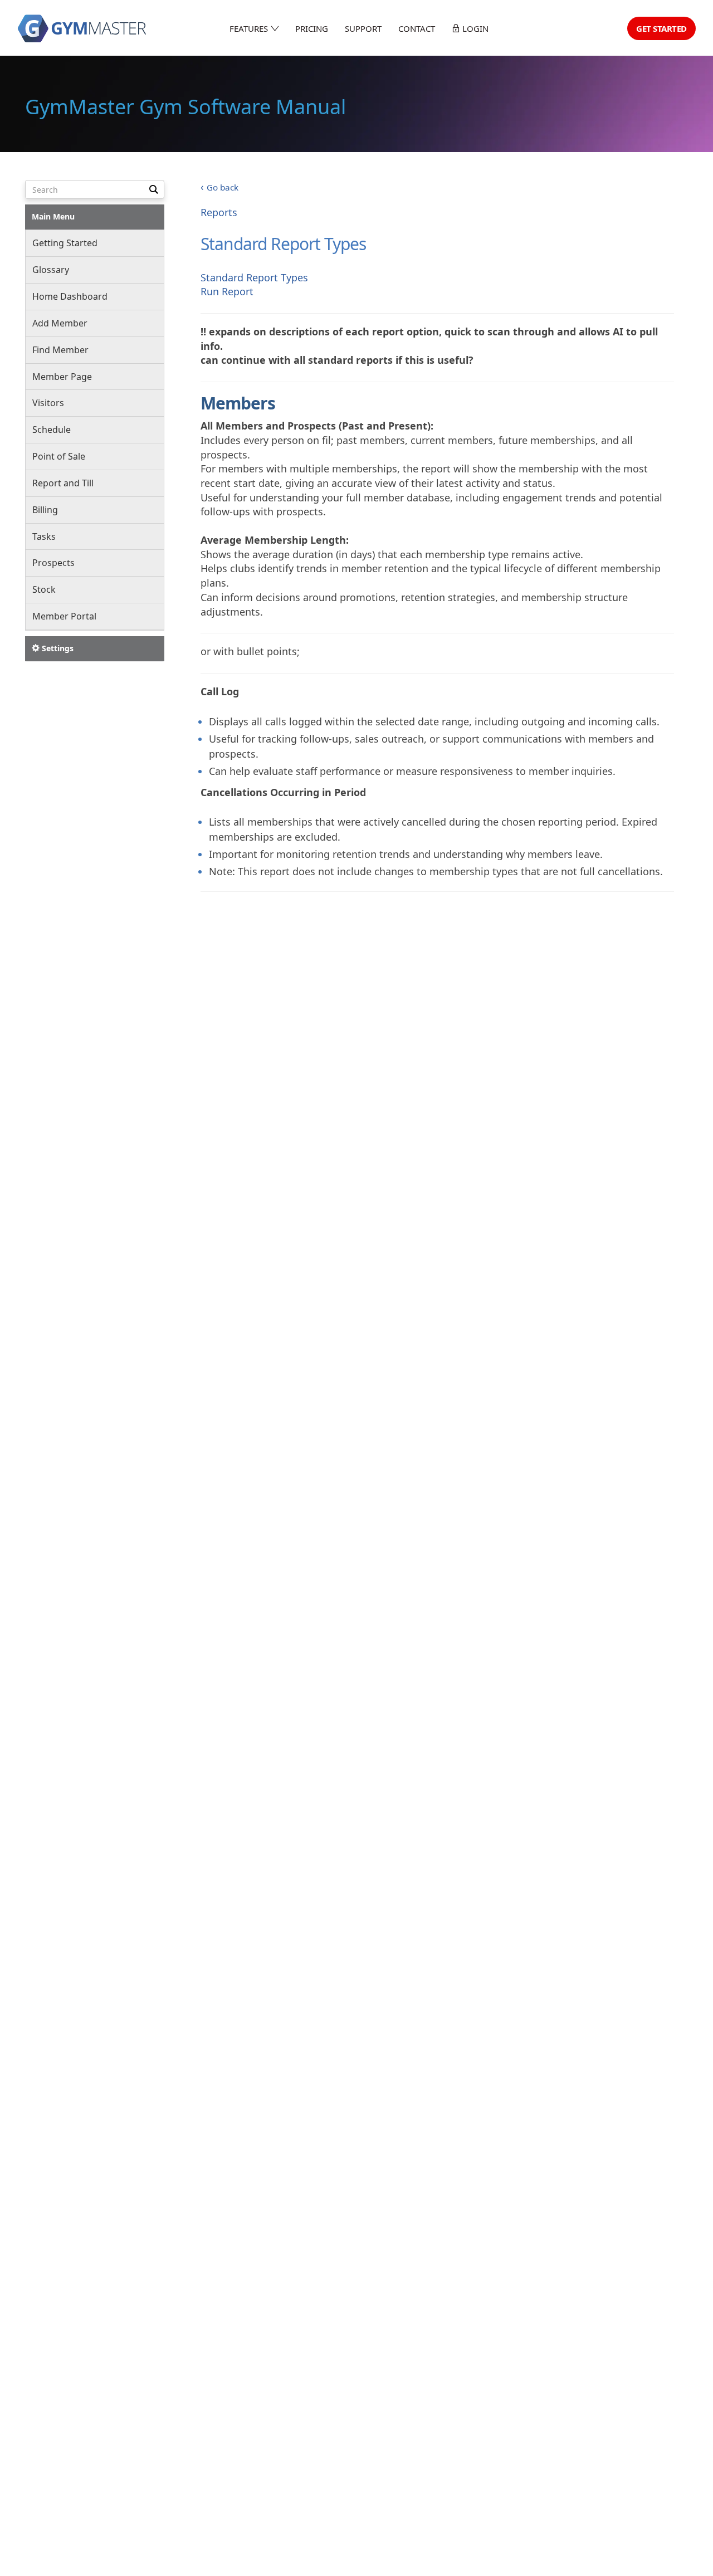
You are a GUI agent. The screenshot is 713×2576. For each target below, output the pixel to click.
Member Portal (64, 616)
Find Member (60, 350)
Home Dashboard (70, 296)
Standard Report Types (254, 277)
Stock (44, 589)
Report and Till (63, 483)
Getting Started (65, 243)
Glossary (51, 270)
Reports (219, 212)
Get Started (661, 28)
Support (363, 28)
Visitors (48, 403)
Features (250, 28)
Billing (45, 510)
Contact (417, 28)
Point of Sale (59, 456)
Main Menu (53, 216)
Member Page (62, 376)
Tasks (44, 536)
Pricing (312, 28)
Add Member (60, 323)
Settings (57, 648)
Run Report (227, 291)
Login (474, 28)
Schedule (52, 430)
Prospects (53, 563)
